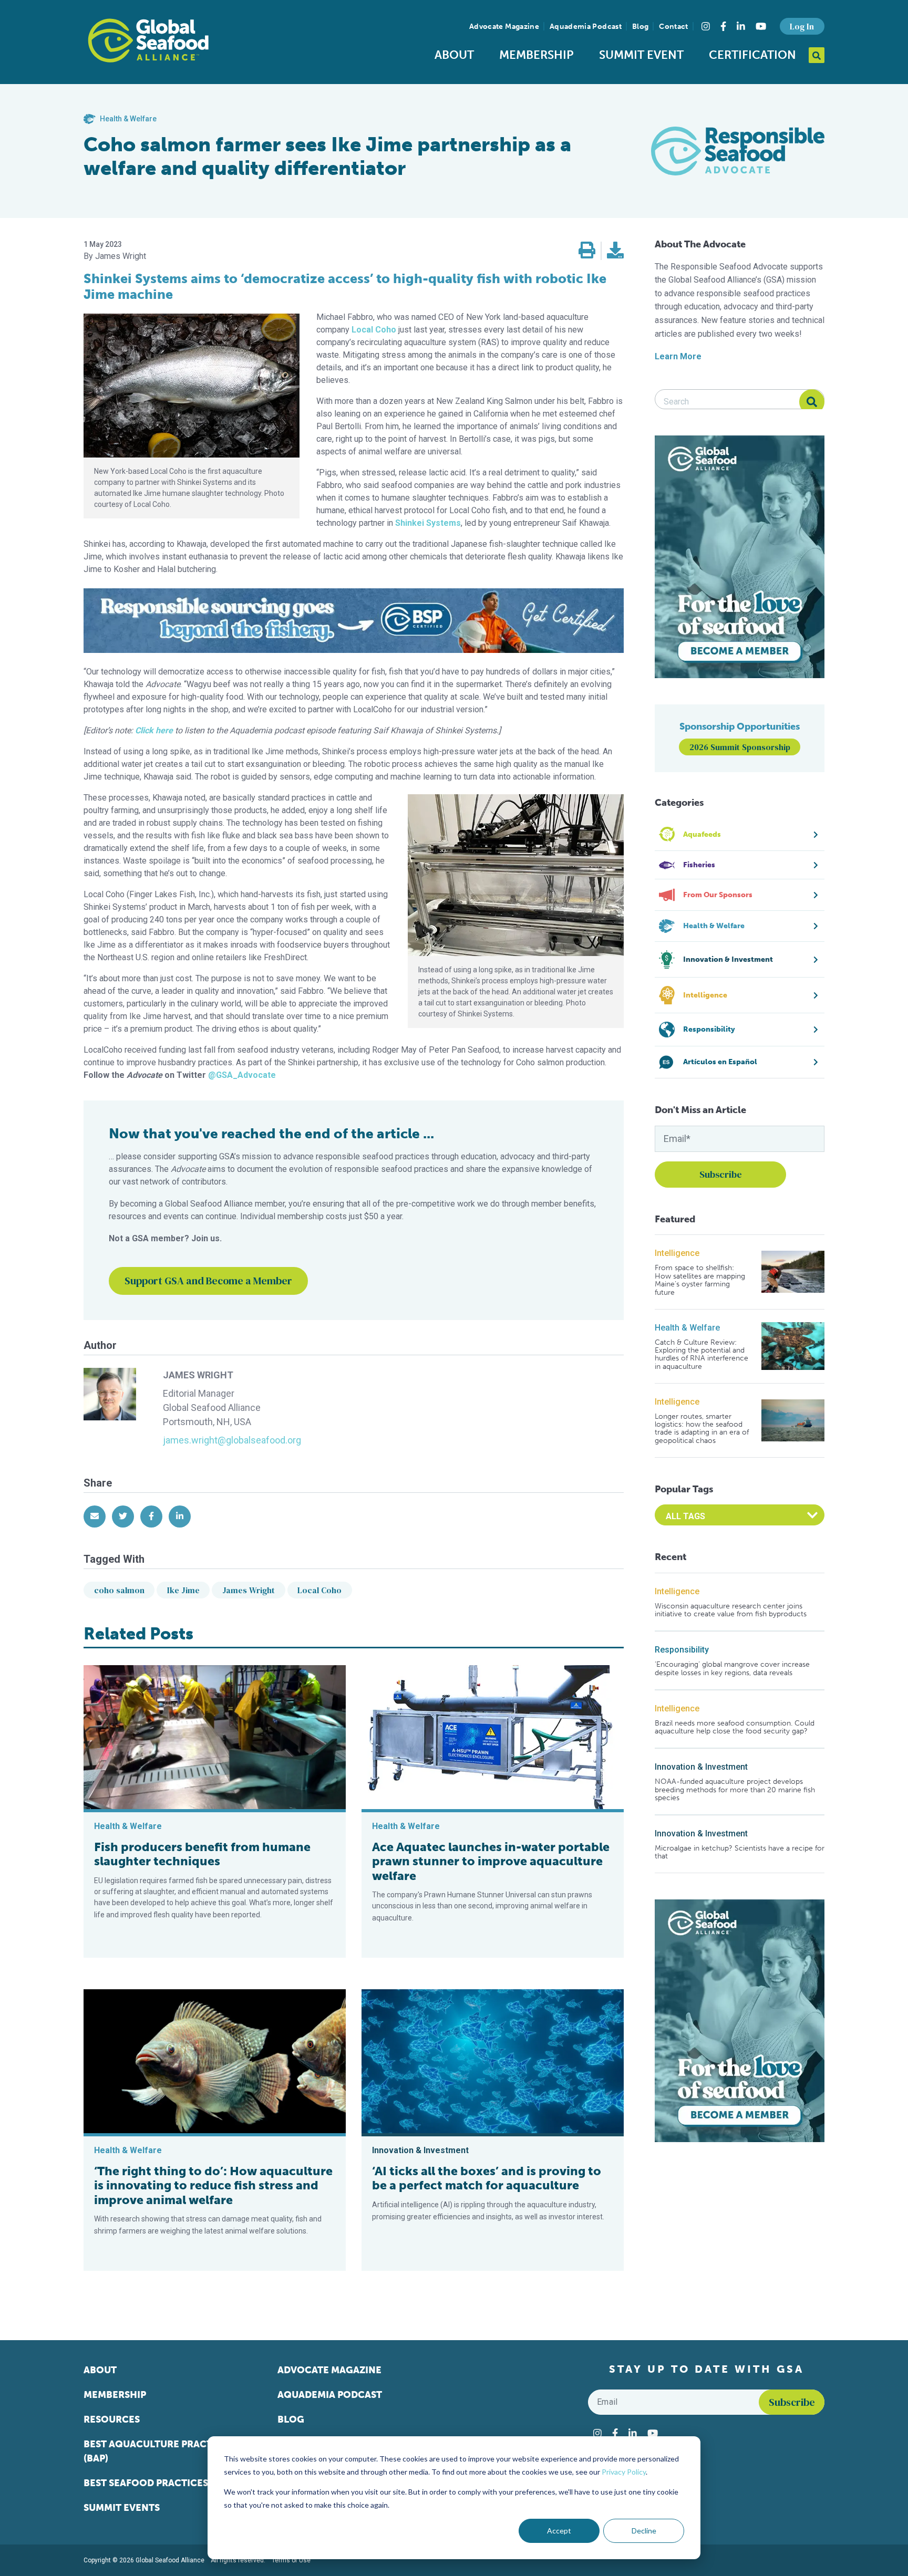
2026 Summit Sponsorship (740, 747)
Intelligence (677, 1253)
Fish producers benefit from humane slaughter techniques (202, 1854)
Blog (640, 27)
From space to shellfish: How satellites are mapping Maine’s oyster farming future (700, 1280)
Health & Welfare (687, 1328)
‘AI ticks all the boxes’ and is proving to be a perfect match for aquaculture (487, 2178)
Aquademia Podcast (586, 27)
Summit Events (122, 2508)
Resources (112, 2419)
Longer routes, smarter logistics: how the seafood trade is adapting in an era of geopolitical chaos (702, 1429)
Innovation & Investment (701, 1767)
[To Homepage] (148, 40)
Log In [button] (802, 26)
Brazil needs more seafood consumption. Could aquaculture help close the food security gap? (735, 1727)
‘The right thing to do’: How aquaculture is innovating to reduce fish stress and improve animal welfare (213, 2185)
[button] (587, 251)
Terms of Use (291, 2560)
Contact (673, 27)
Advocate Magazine (504, 27)
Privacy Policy (624, 2472)
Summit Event (641, 55)
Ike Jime (183, 1590)
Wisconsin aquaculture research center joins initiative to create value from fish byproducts (731, 1610)
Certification (752, 55)
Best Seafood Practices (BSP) (159, 2483)
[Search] (812, 402)
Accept (559, 2531)
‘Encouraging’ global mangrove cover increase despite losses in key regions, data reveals (732, 1669)
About (454, 55)
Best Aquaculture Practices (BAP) (158, 2451)
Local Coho (319, 1590)
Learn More (678, 356)
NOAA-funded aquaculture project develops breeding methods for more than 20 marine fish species (735, 1790)
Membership (536, 55)
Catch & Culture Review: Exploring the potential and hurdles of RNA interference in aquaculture (701, 1355)
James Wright (249, 1590)
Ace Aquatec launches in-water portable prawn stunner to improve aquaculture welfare (491, 1861)
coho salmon (119, 1590)
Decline (644, 2531)
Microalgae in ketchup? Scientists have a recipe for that (740, 1852)
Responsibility (682, 1650)
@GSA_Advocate (242, 1075)
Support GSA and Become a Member (208, 1281)
